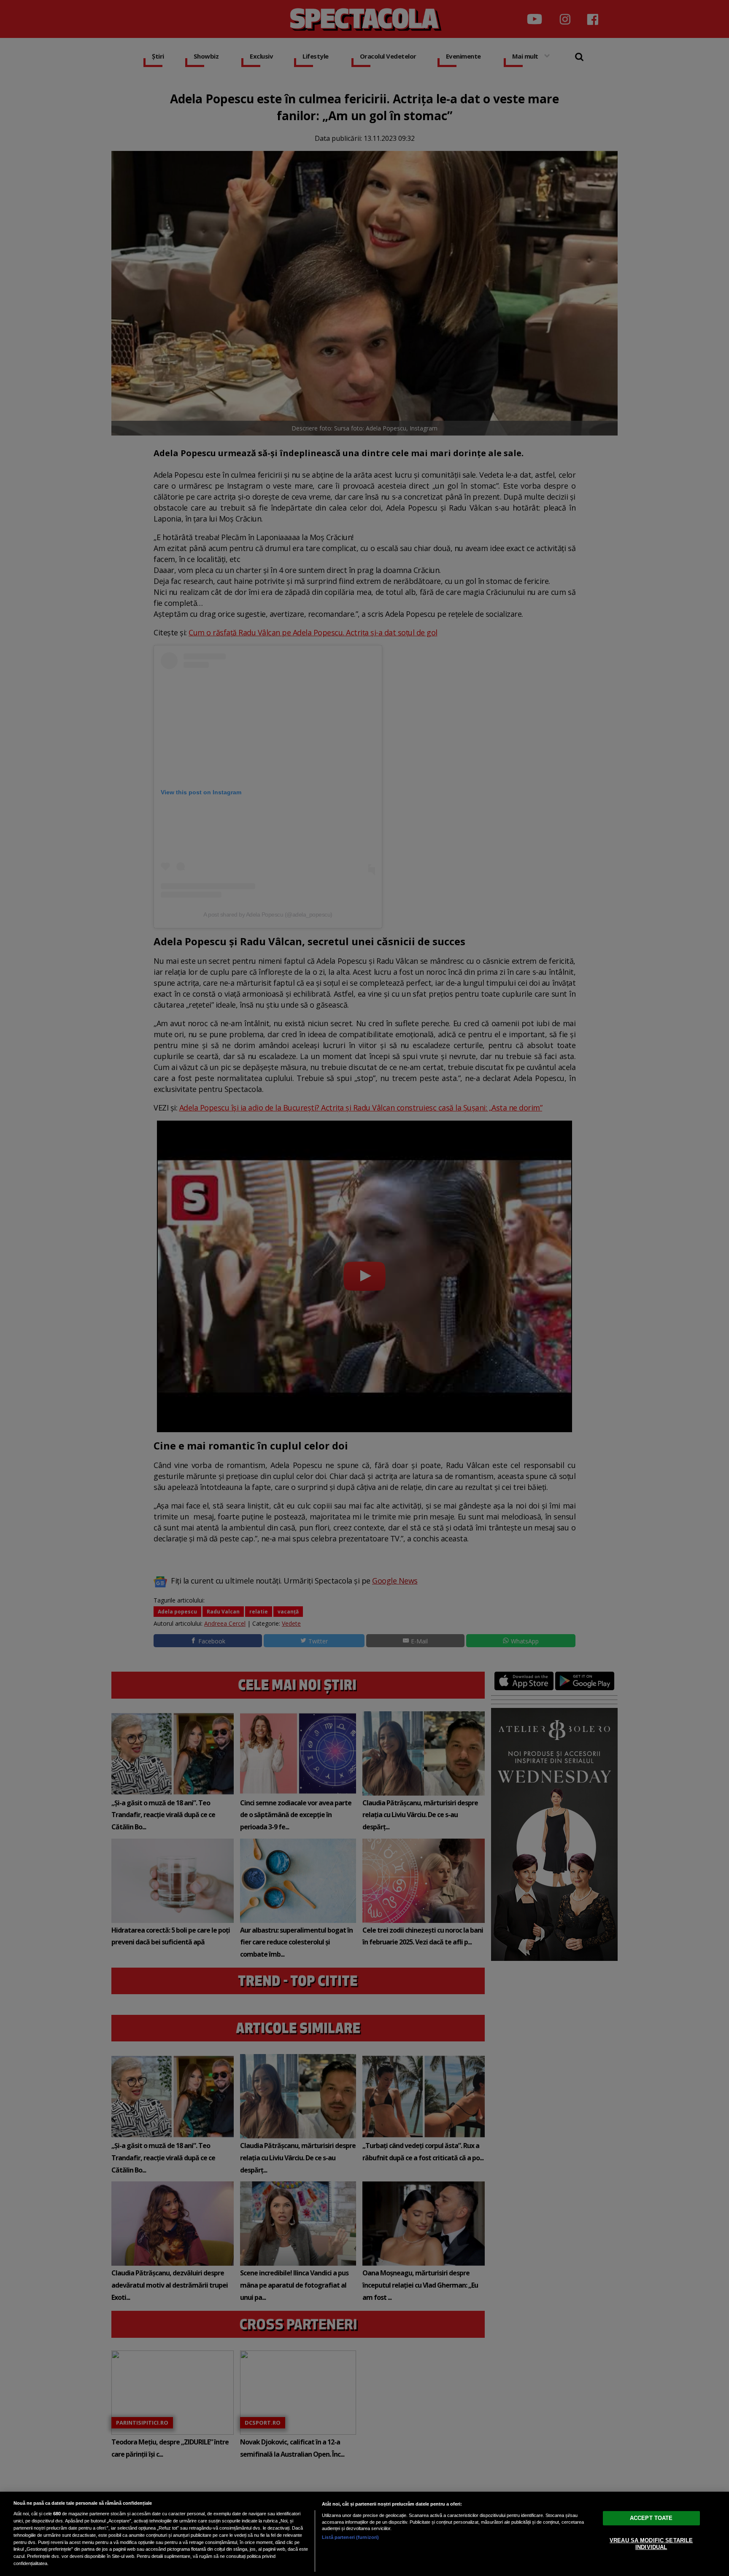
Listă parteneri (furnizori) (350, 2537)
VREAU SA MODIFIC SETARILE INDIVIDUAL (651, 2544)
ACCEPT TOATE (651, 2518)
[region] (364, 2534)
